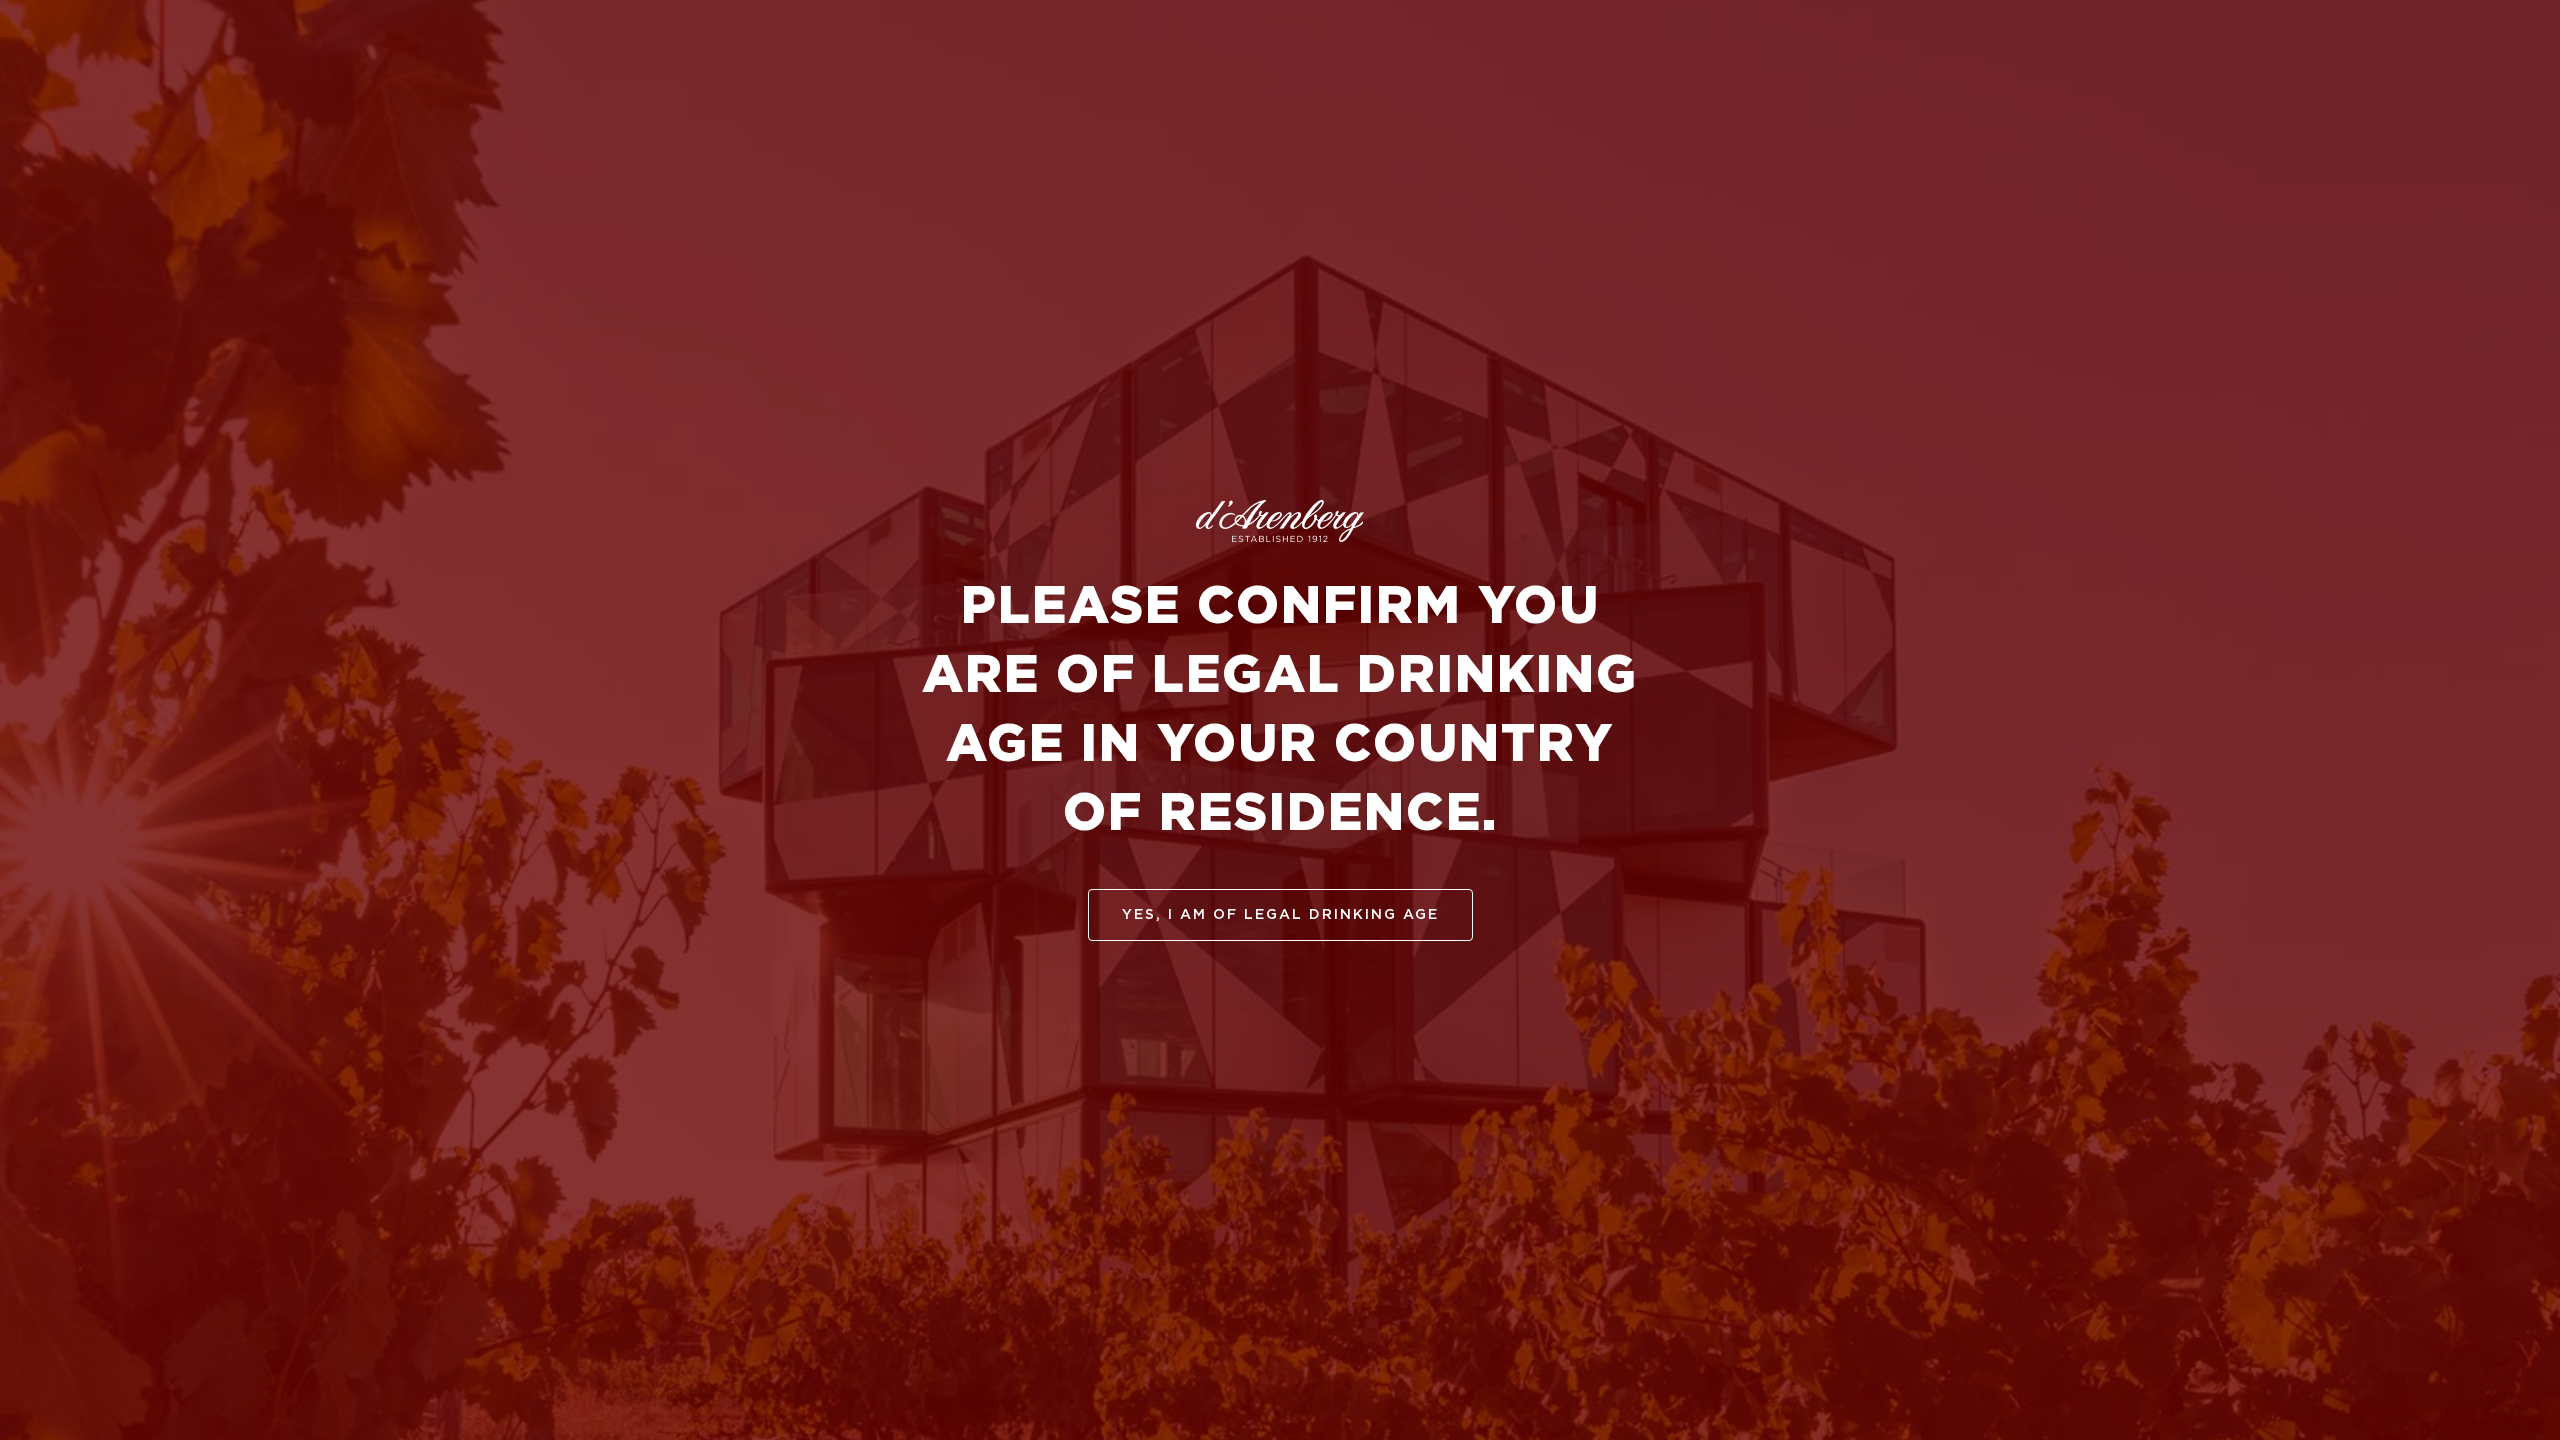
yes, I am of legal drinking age (1280, 915)
